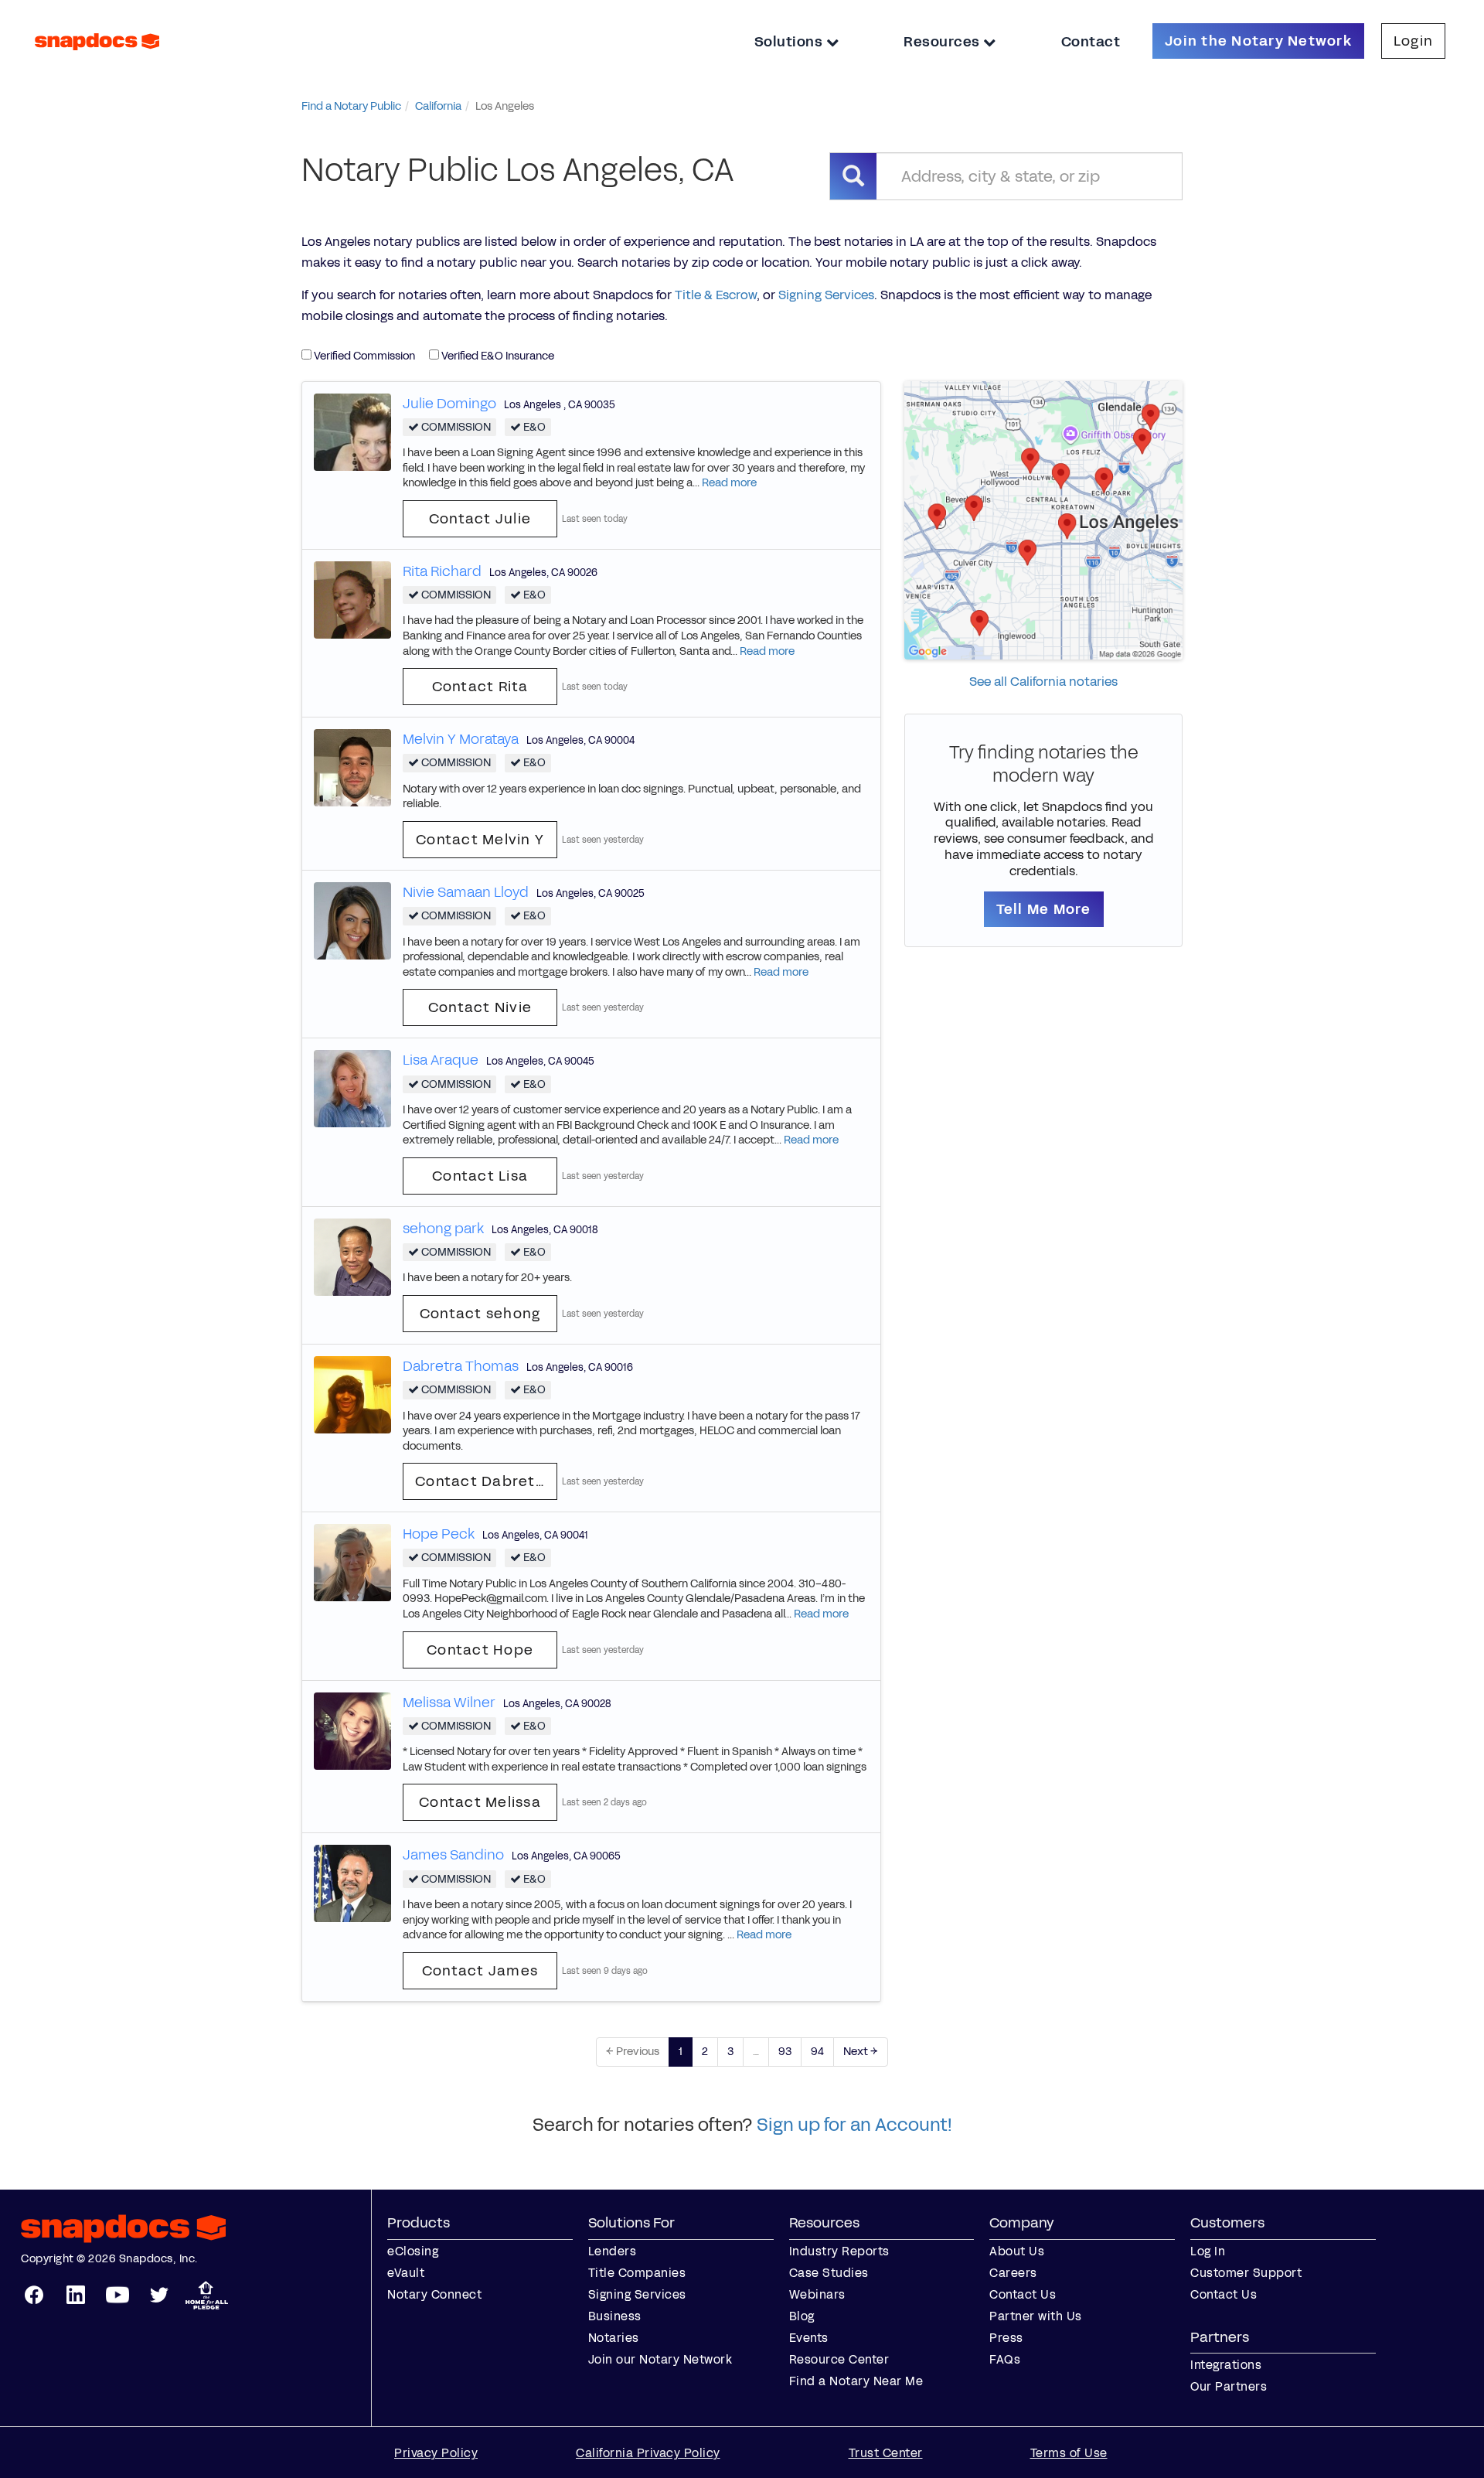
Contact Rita (480, 687)
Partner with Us (1036, 2316)
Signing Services (826, 295)
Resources (943, 42)
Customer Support (1246, 2273)
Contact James (480, 1971)
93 (785, 2052)
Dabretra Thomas (461, 1366)
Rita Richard (442, 571)
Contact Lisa (480, 1176)
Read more (729, 483)
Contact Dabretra (483, 1481)
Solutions (790, 42)
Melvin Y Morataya (461, 739)
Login (1413, 41)
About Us (1017, 2251)
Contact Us (1023, 2294)
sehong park (443, 1229)
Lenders (613, 2251)
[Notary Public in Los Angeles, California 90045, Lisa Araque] (352, 1088)
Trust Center (886, 2453)
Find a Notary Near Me (856, 2381)
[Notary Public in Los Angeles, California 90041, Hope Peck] (352, 1562)
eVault (406, 2273)
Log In (1208, 2251)
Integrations (1226, 2365)
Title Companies (637, 2273)
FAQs (1005, 2359)
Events (809, 2338)
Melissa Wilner (449, 1703)
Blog (802, 2316)
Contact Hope (480, 1650)
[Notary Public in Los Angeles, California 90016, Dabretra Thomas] (352, 1394)
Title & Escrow (716, 295)
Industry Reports (839, 2251)
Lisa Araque (441, 1060)
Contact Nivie (480, 1007)
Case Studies (829, 2273)
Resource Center (839, 2359)
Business (615, 2316)
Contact (1091, 42)
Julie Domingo (449, 404)
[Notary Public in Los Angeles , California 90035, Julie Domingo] (352, 431)
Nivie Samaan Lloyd (466, 892)
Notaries (614, 2338)
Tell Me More (1044, 909)
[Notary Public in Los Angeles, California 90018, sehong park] (352, 1256)
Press (1006, 2338)
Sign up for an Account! (854, 2125)
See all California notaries (1043, 682)
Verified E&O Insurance (497, 356)
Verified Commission (363, 356)
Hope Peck (439, 1534)
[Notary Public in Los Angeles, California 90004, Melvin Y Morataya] (352, 767)
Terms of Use (1069, 2453)
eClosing (413, 2251)
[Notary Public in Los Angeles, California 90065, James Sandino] (352, 1883)
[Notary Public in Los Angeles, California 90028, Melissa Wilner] (352, 1730)
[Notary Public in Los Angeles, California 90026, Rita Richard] (352, 599)
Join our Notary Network (660, 2359)
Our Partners (1229, 2386)
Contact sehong (480, 1314)
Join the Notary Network (1258, 41)
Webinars (817, 2294)
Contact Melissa (480, 1802)
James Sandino (453, 1855)
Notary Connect (434, 2294)
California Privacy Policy (648, 2453)
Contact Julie (480, 519)
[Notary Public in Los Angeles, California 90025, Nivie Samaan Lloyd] (352, 920)
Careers (1013, 2273)
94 (817, 2052)
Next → (861, 2052)
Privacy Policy (436, 2453)
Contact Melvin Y (480, 840)
